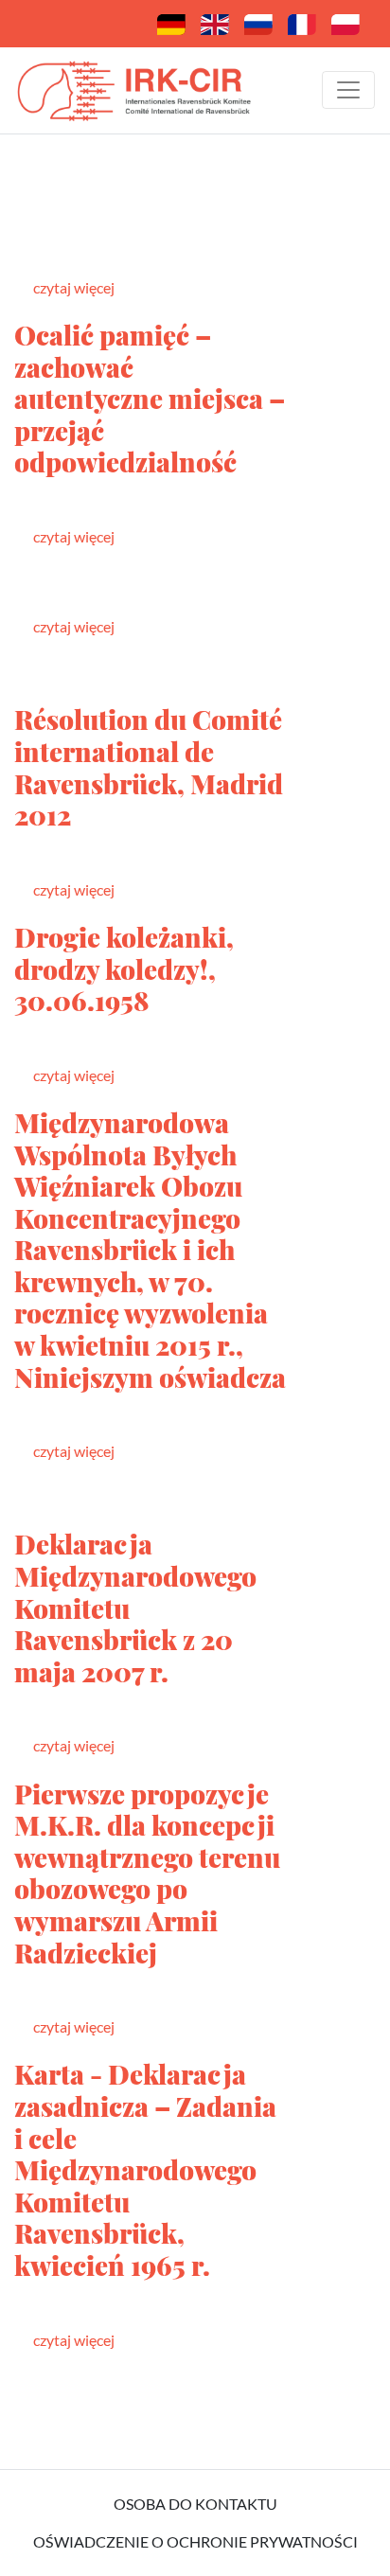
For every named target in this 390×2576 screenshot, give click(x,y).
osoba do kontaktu (195, 2504)
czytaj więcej (74, 287)
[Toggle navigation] (348, 90)
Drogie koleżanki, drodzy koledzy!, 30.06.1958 (124, 968)
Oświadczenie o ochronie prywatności (195, 2541)
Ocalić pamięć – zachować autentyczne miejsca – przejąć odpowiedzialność (150, 398)
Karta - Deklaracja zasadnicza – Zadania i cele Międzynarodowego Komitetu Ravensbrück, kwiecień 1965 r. (145, 2169)
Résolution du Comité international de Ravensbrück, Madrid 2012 (149, 767)
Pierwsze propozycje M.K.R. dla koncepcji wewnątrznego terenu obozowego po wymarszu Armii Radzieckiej (147, 1873)
